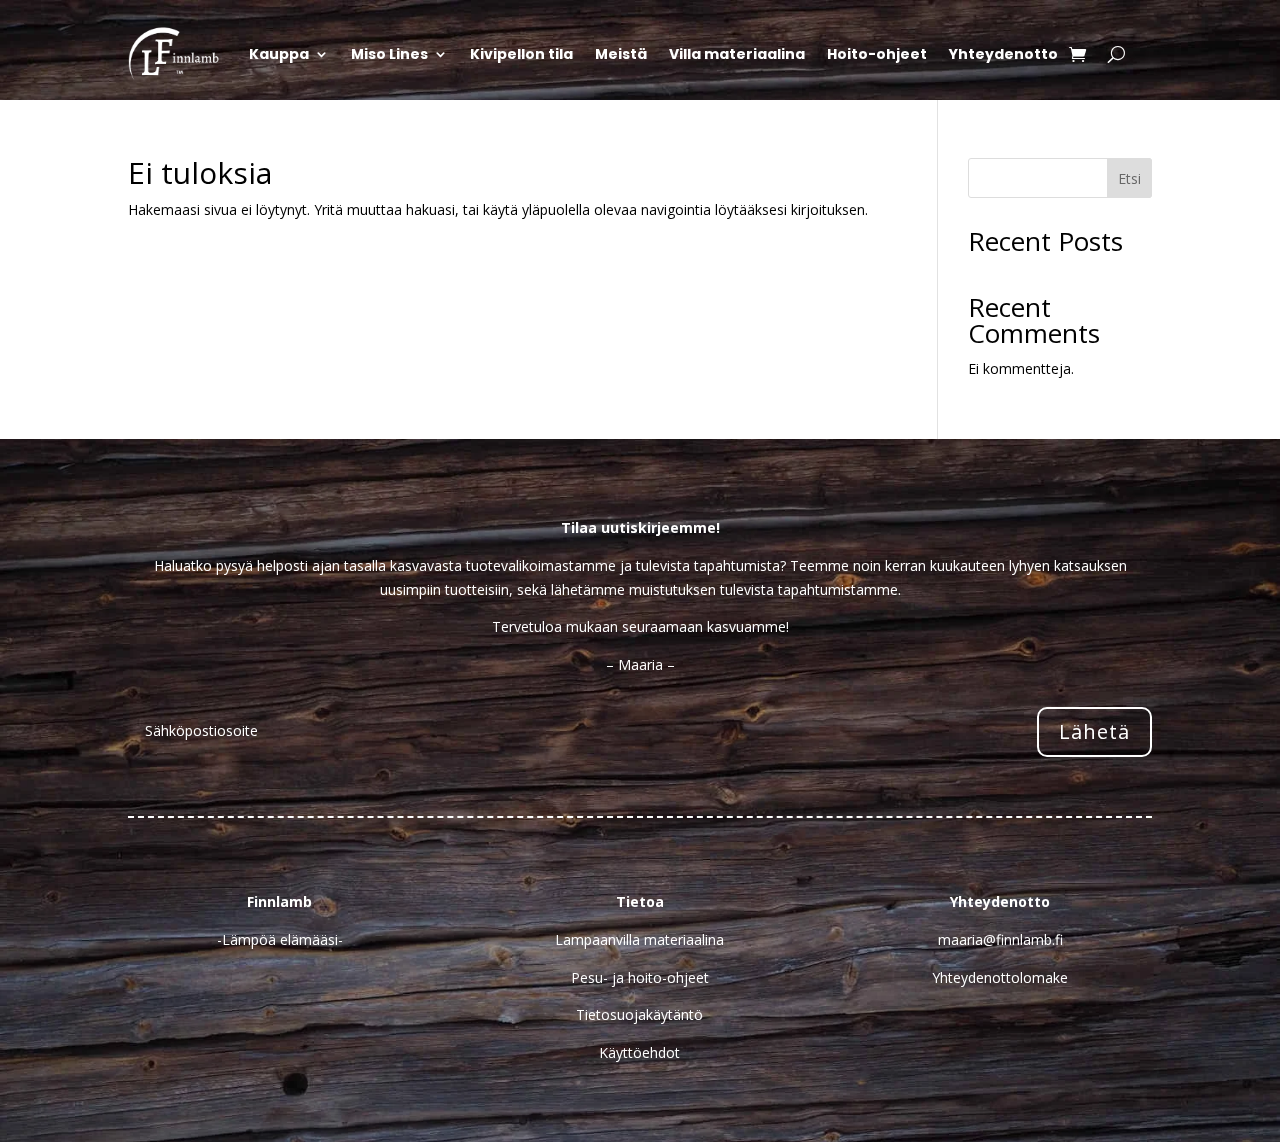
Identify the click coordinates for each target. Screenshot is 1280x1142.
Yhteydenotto (1003, 54)
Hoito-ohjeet (877, 54)
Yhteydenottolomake (1000, 977)
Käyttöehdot (639, 1052)
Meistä (621, 54)
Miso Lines (389, 54)
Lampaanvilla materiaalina (639, 939)
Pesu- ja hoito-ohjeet (640, 977)
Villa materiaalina (737, 54)
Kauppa (279, 54)
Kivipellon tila (521, 54)
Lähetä (1094, 731)
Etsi (1129, 178)
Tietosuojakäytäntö (639, 1014)
